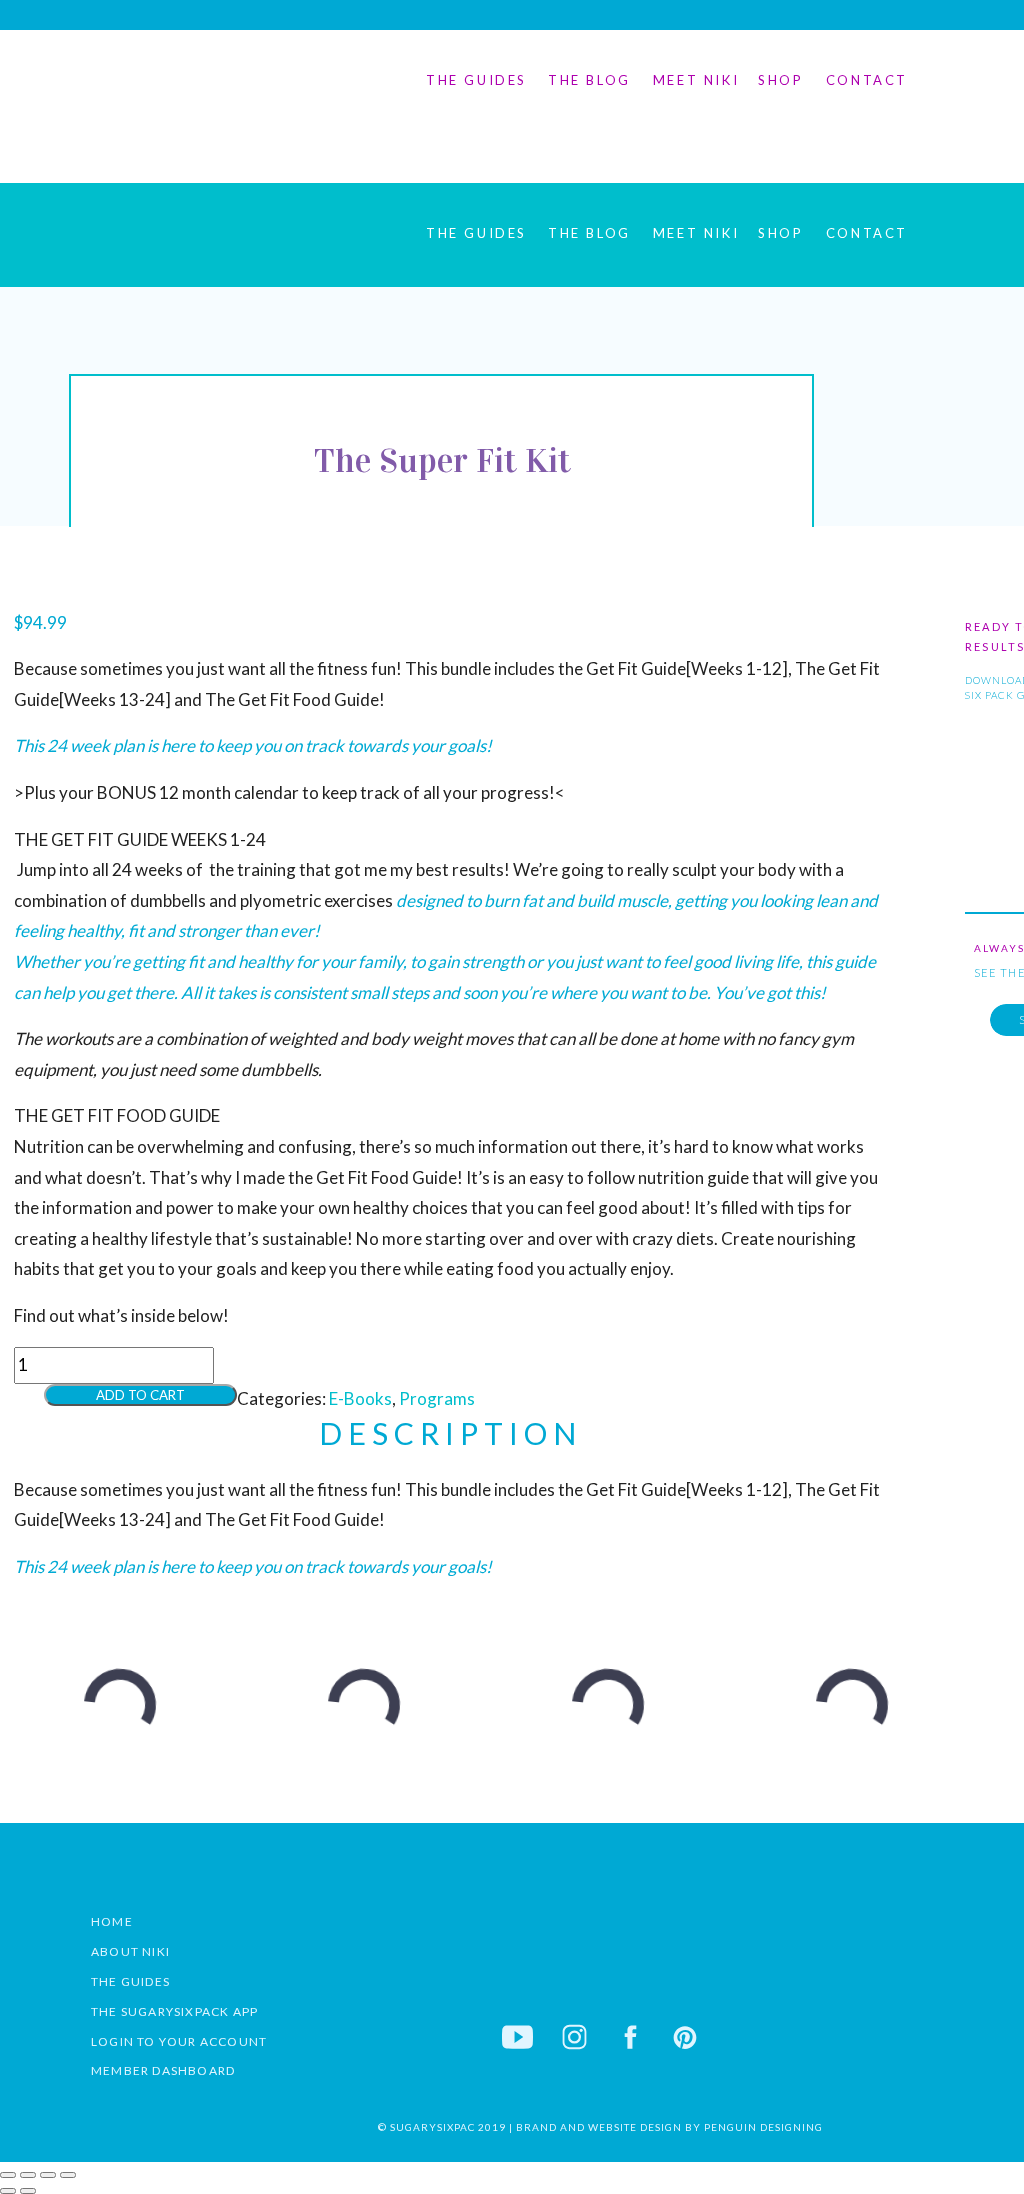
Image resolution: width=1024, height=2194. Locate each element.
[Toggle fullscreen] (28, 2175)
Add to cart (140, 1395)
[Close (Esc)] (68, 2175)
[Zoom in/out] (8, 2175)
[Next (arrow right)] (28, 2191)
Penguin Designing (762, 2127)
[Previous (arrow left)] (8, 2191)
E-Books (360, 1398)
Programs (437, 1398)
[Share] (48, 2175)
